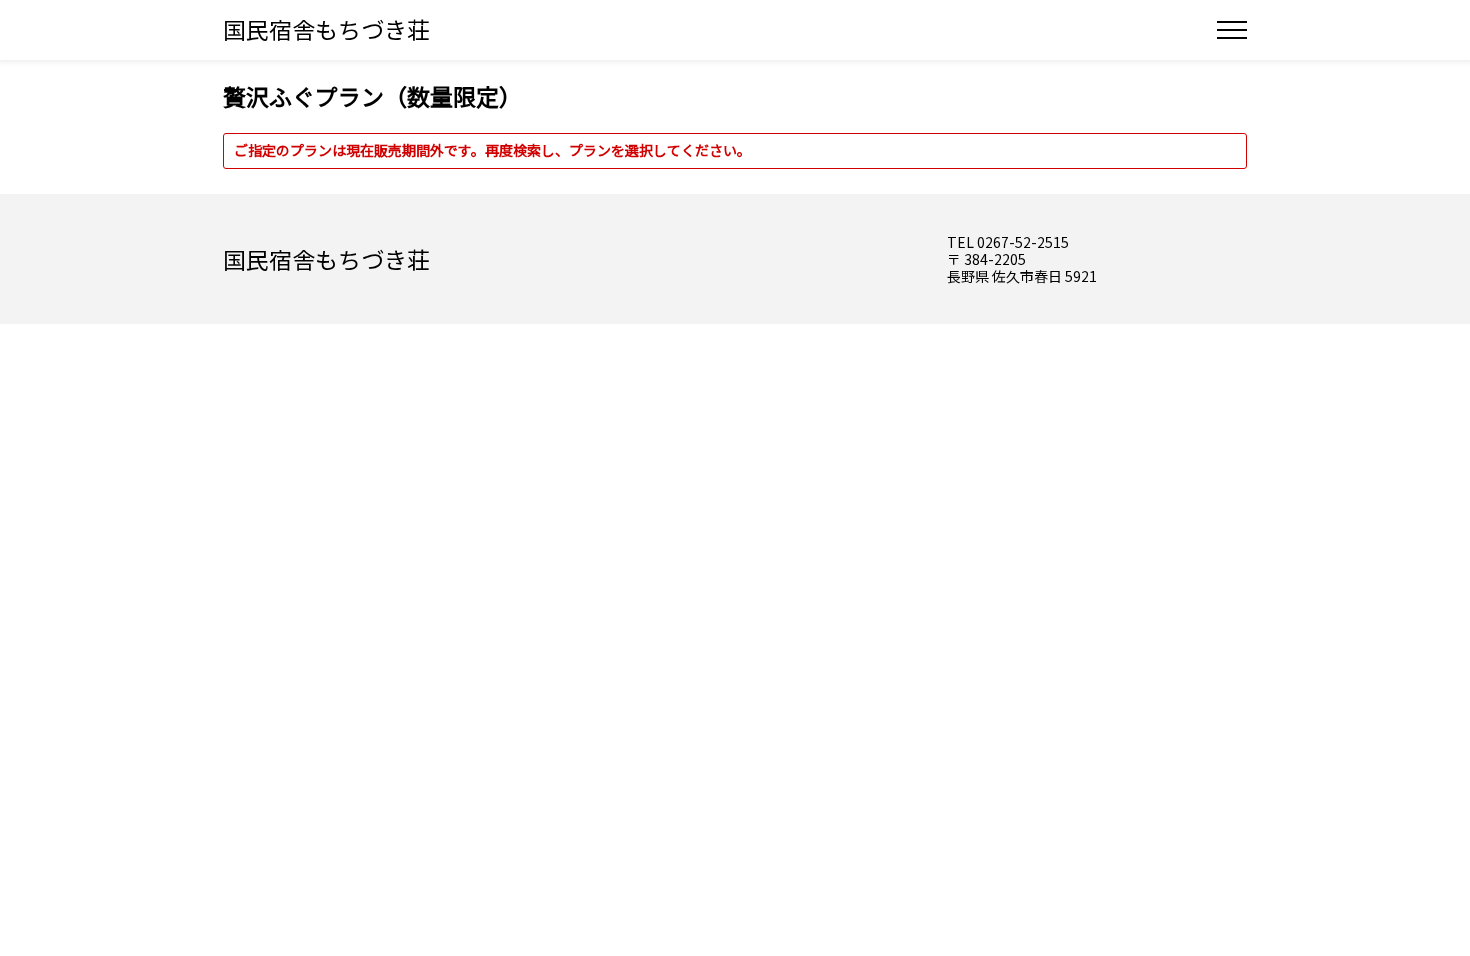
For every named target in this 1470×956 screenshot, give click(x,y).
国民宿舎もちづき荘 (326, 29)
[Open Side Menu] (1232, 30)
